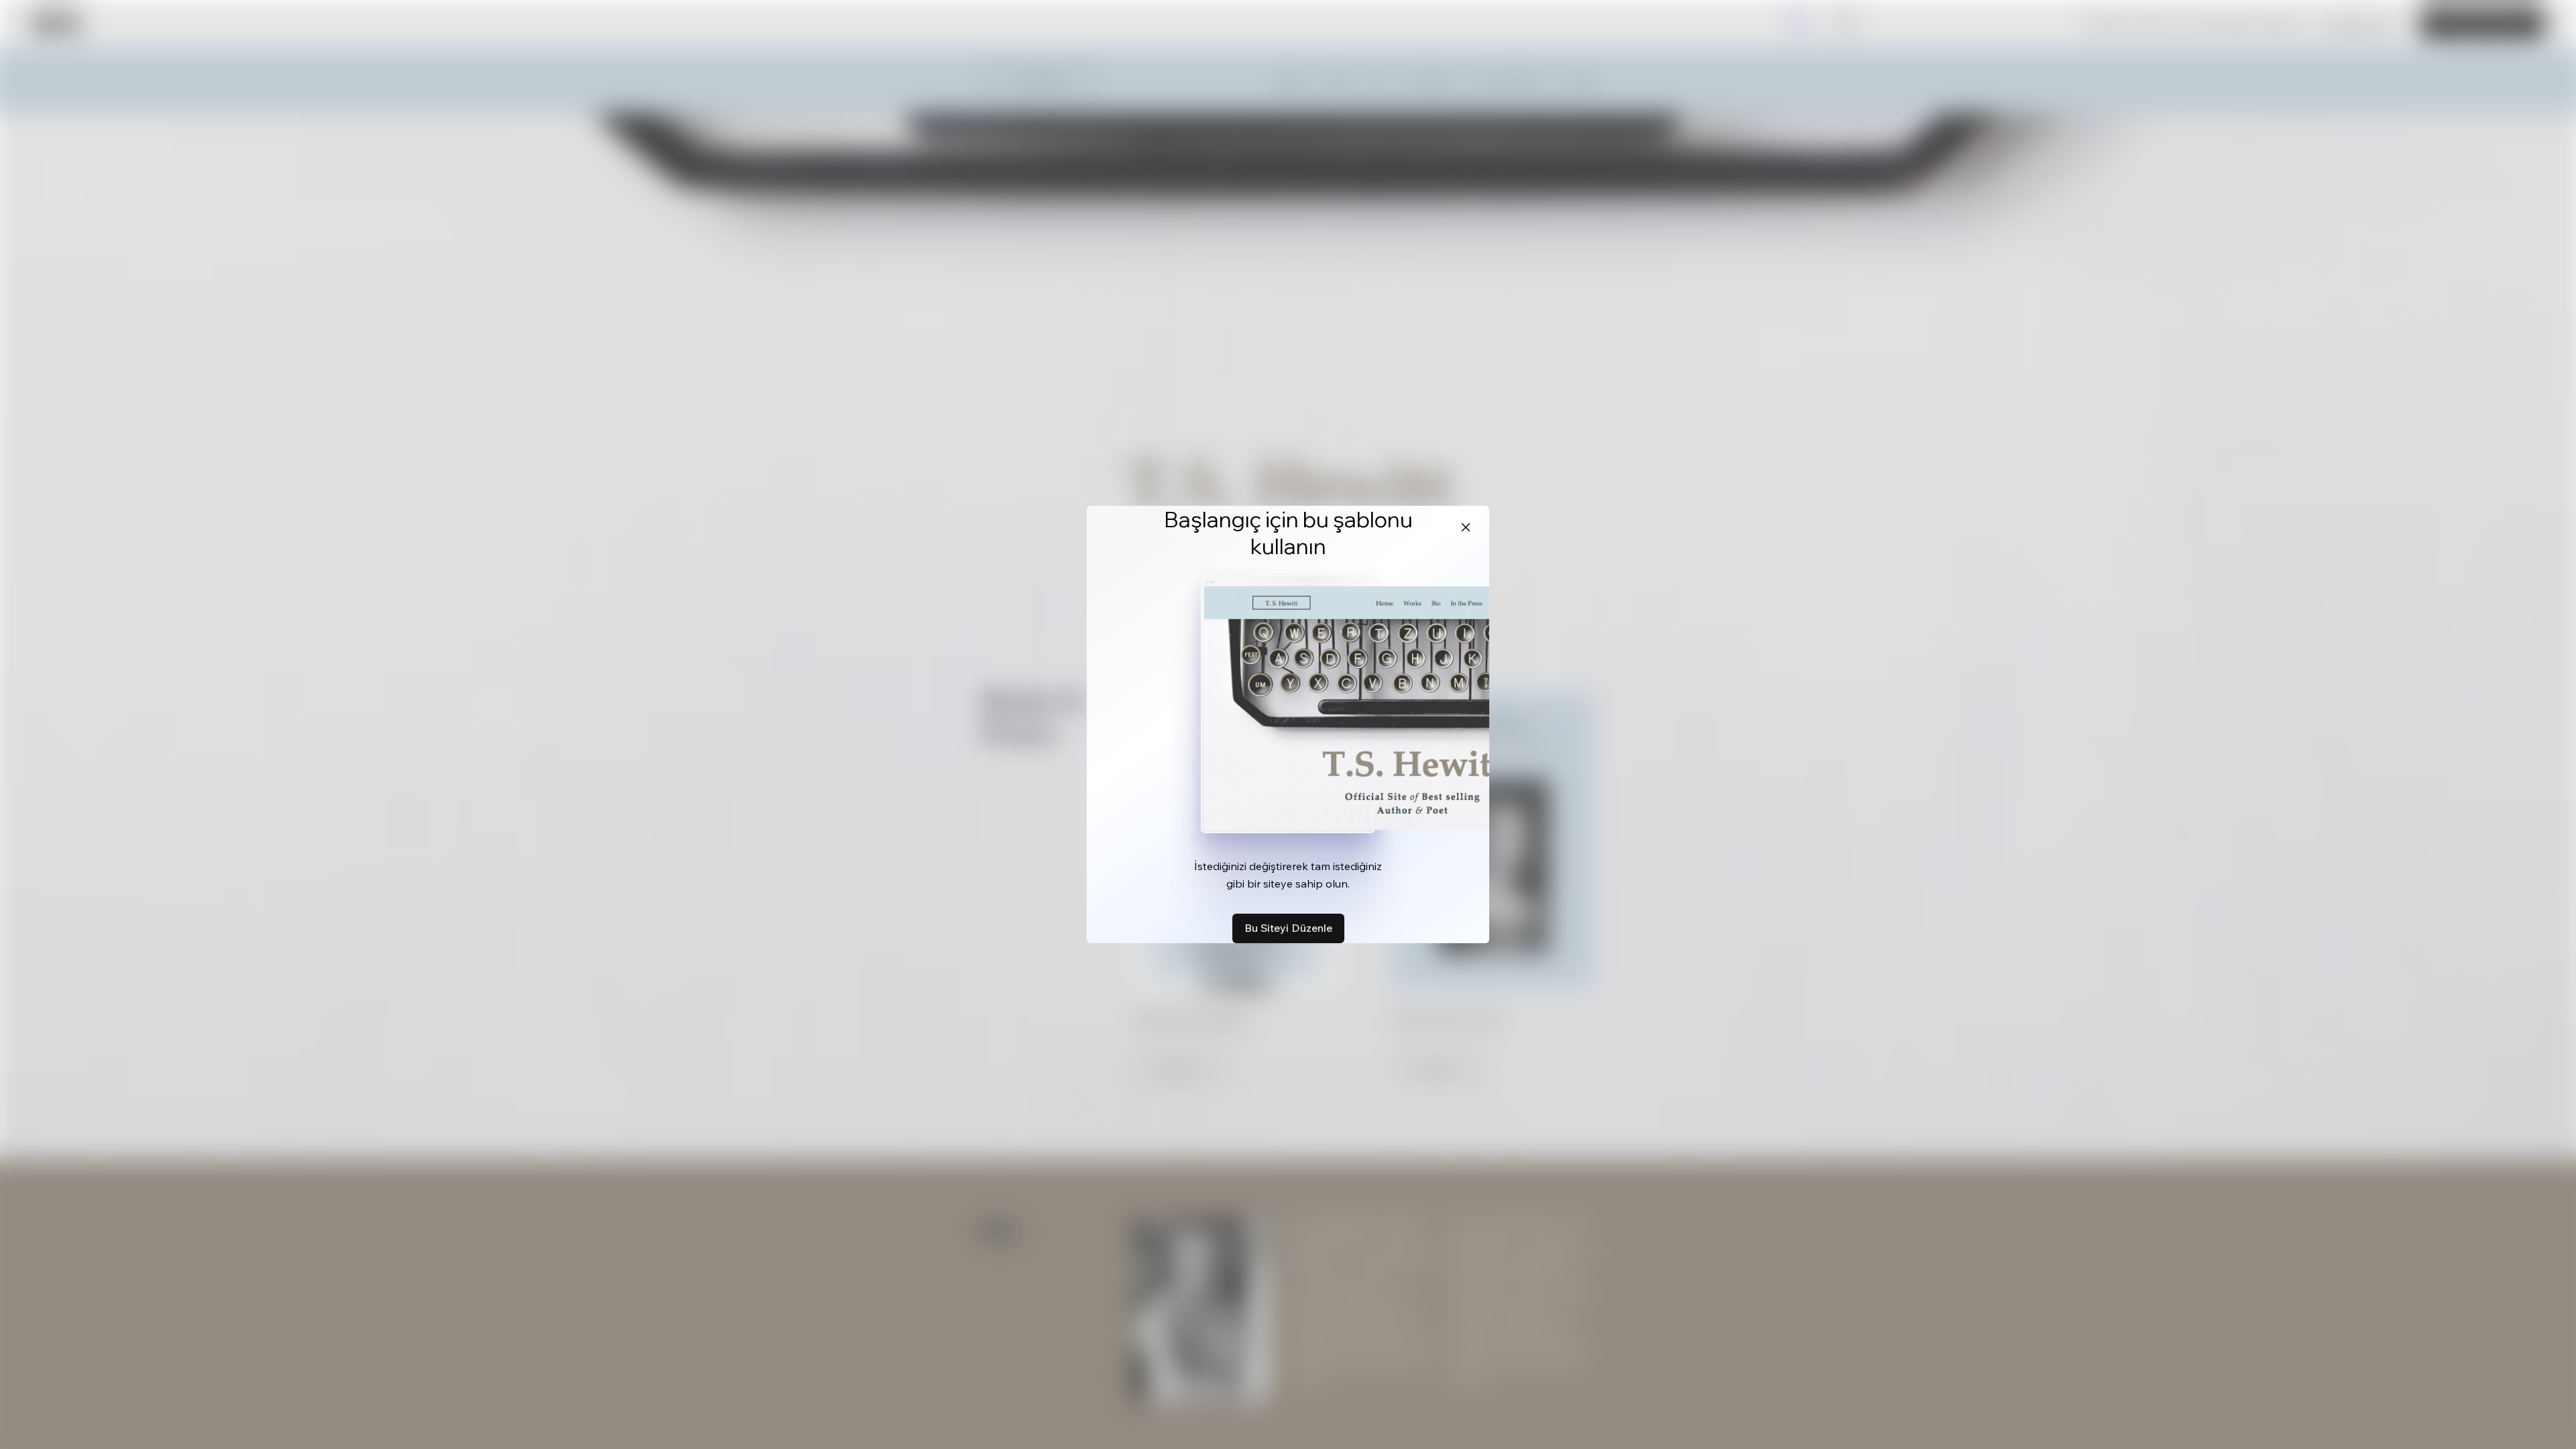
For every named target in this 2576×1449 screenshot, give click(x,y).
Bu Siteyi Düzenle (1288, 928)
